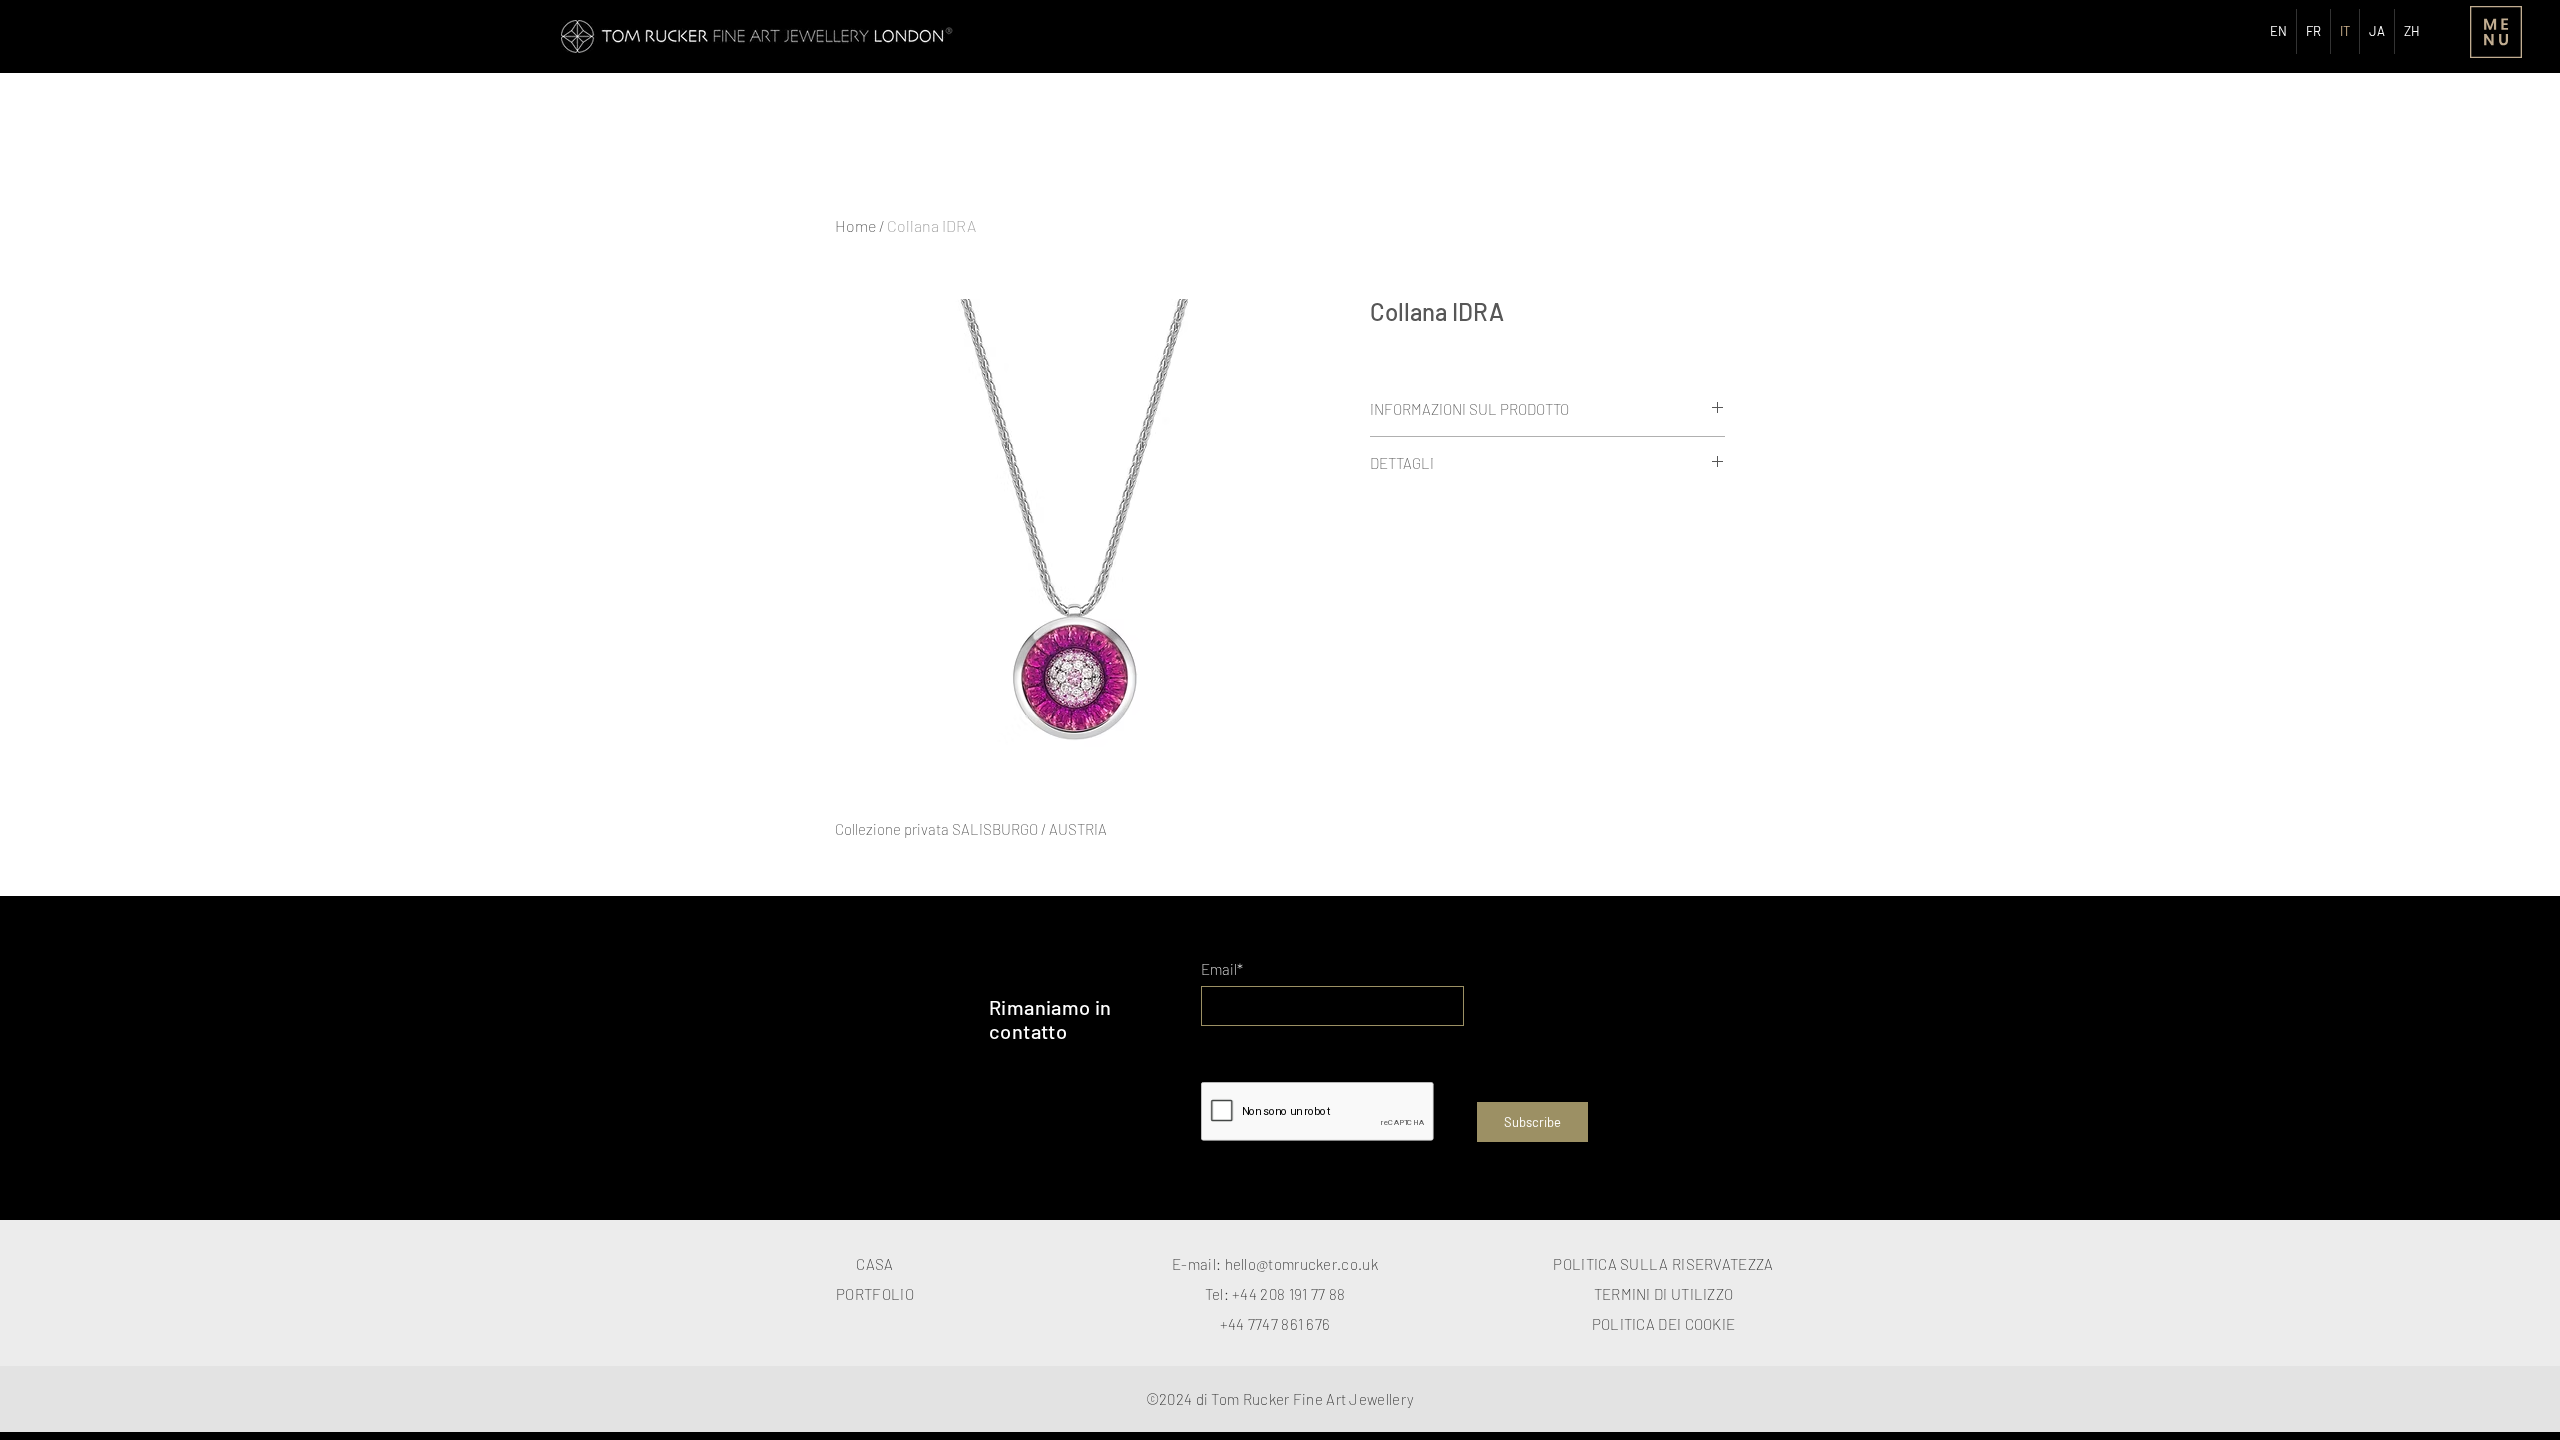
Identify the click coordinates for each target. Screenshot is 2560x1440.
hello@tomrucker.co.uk (1301, 1264)
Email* (1222, 969)
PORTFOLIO (875, 1294)
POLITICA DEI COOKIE (1664, 1324)
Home (855, 225)
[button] (2496, 32)
